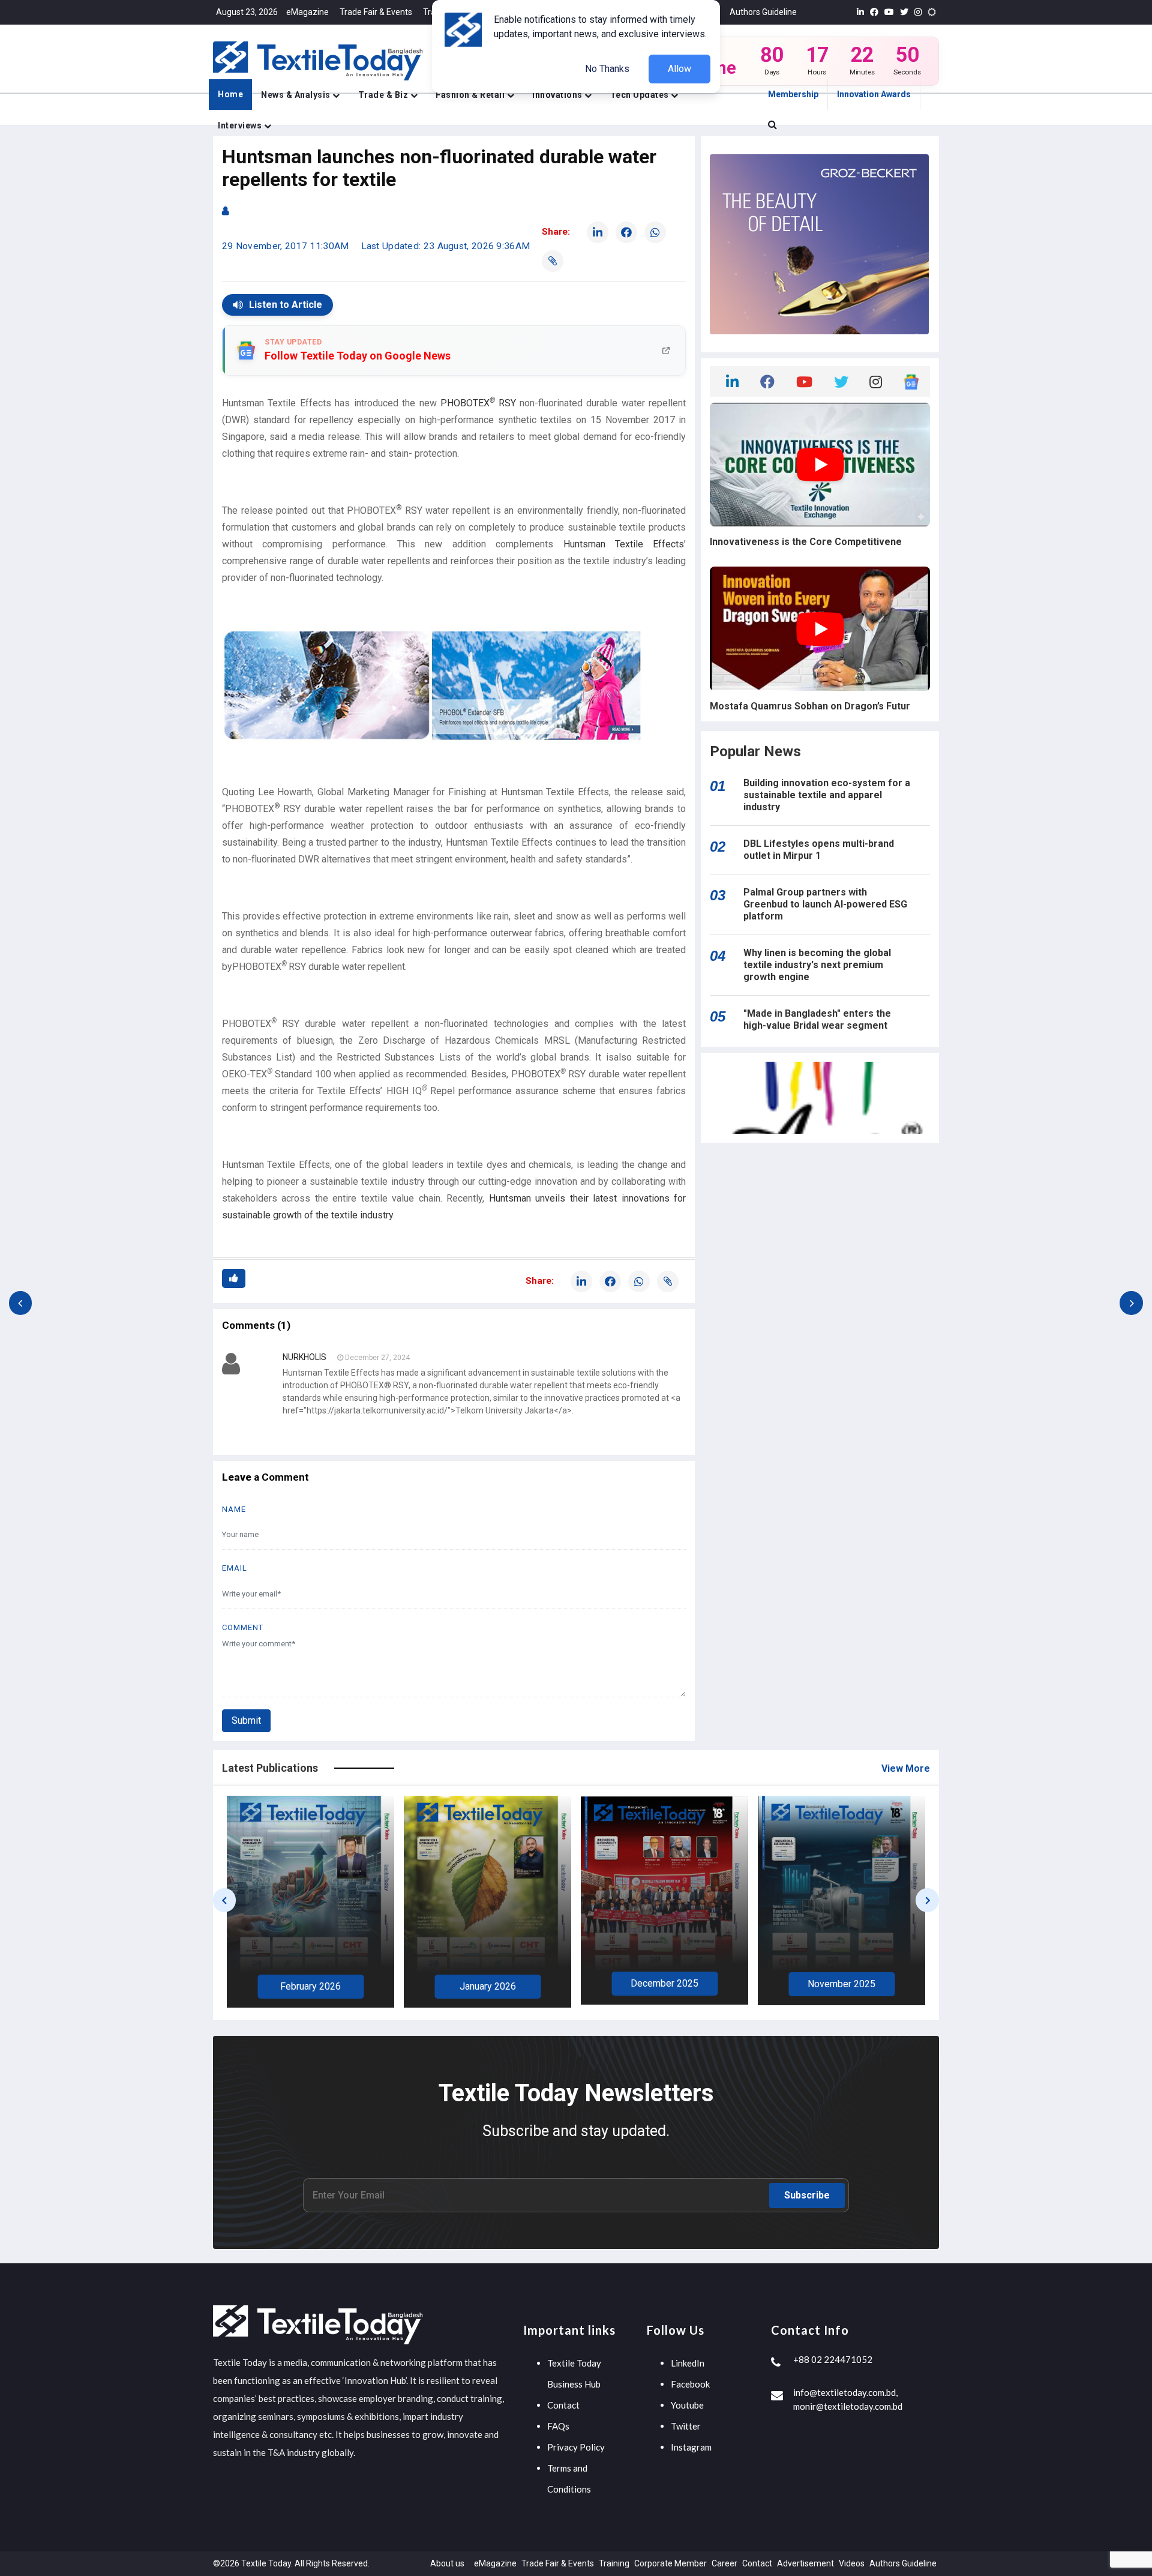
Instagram (691, 2447)
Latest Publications (270, 1768)
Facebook (690, 2384)
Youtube (687, 2405)
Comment (243, 1627)
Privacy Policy (576, 2447)
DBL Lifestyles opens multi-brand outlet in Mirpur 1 (819, 850)
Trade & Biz (384, 95)
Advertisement (805, 2563)
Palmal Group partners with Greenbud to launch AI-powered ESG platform (825, 904)
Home (230, 94)
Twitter (686, 2426)
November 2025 (664, 1984)
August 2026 (841, 1988)
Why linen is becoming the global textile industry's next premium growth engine (817, 965)
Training (614, 2563)
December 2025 (487, 1983)
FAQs (558, 2426)
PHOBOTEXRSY (478, 403)
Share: (556, 232)
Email (235, 1568)
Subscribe (807, 2195)
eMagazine (307, 12)
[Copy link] (553, 261)
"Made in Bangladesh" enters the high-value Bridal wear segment (817, 1019)
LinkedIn (688, 2363)
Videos (852, 2563)
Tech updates (641, 95)
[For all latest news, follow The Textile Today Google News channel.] (911, 381)
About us (447, 2563)
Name (234, 1509)
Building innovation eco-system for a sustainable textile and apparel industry (827, 795)
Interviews (241, 125)
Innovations (558, 95)
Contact (563, 2405)
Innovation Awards (874, 94)
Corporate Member (670, 2563)
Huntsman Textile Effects (624, 544)
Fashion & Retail (471, 95)
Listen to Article (286, 305)
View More (906, 1768)
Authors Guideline (763, 12)
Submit (246, 1720)
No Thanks (607, 69)
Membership (793, 94)
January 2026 (311, 1986)
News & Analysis (297, 95)
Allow (679, 69)
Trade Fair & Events (376, 12)
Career (724, 2563)
